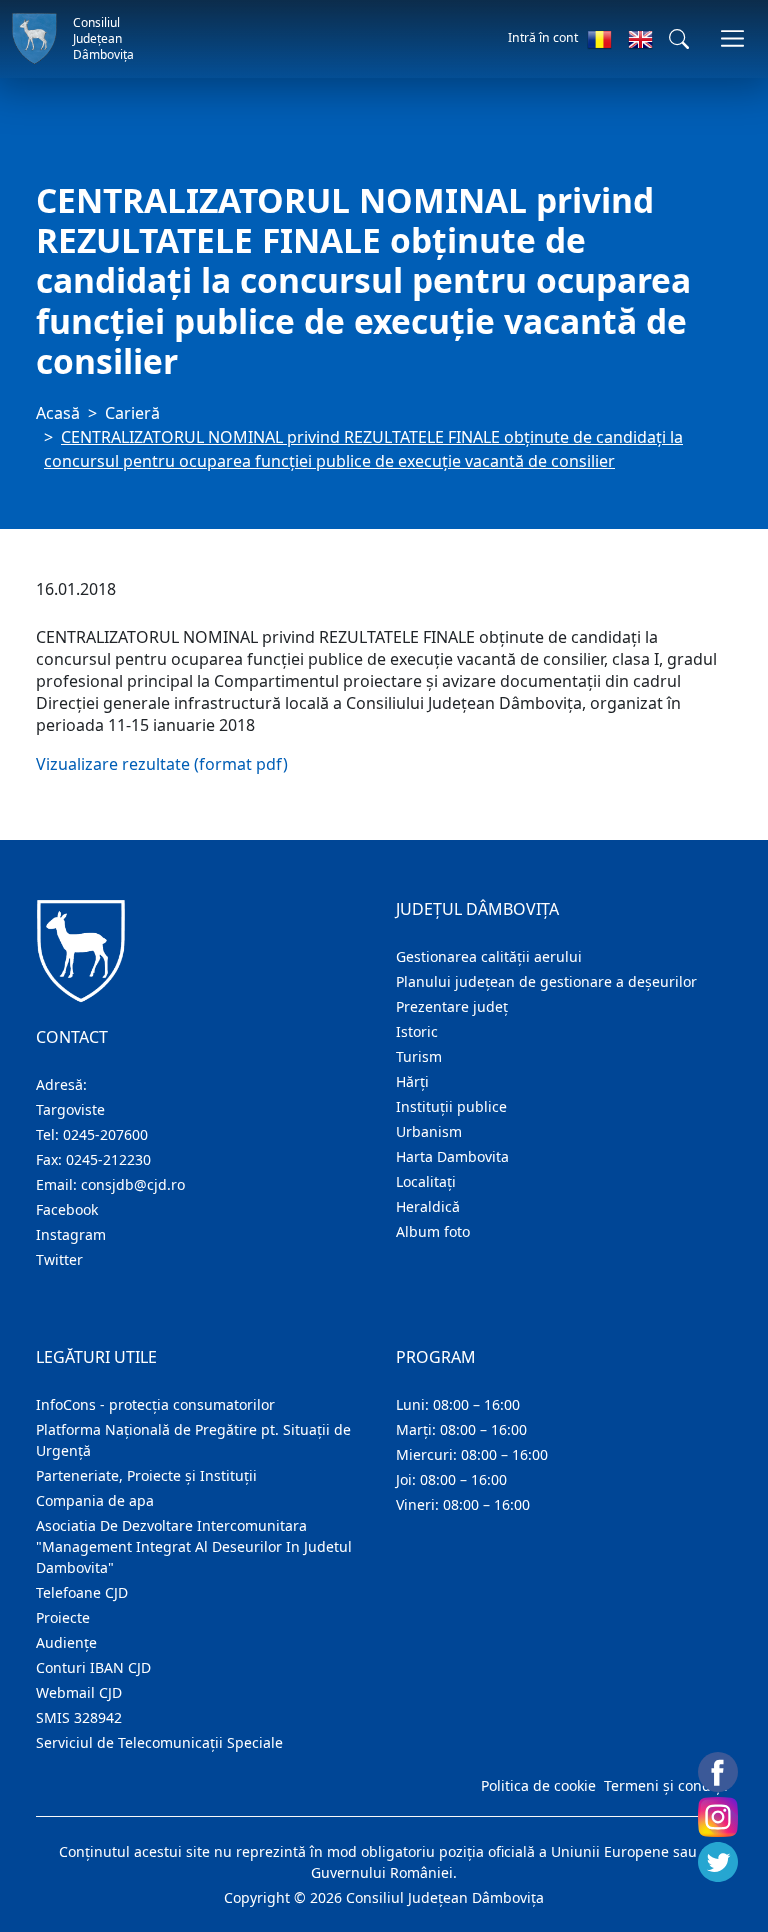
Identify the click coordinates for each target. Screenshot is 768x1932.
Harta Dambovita (452, 1156)
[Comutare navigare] (732, 38)
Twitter (59, 1259)
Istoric (417, 1031)
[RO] (599, 39)
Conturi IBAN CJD (93, 1667)
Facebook (67, 1209)
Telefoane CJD (82, 1592)
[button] (679, 39)
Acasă (58, 413)
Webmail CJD (79, 1692)
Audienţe (66, 1642)
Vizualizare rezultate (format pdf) (162, 764)
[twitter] (718, 1862)
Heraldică (428, 1206)
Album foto (433, 1231)
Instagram (71, 1234)
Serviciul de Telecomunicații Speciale (159, 1742)
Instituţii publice (451, 1106)
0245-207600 (105, 1134)
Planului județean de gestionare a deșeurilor (546, 981)
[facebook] (718, 1772)
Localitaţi (426, 1181)
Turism (419, 1056)
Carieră (132, 413)
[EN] (640, 39)
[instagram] (718, 1817)
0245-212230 (108, 1159)
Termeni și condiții (666, 1785)
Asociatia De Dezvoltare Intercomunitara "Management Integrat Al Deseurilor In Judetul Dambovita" (194, 1546)
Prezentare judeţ (452, 1006)
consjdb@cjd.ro (133, 1184)
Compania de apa (95, 1500)
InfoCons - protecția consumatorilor (155, 1404)
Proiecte (63, 1617)
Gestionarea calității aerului (489, 956)
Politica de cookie (538, 1785)
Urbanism (429, 1131)
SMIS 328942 (79, 1717)
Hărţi (412, 1081)
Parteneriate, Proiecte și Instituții (146, 1475)
